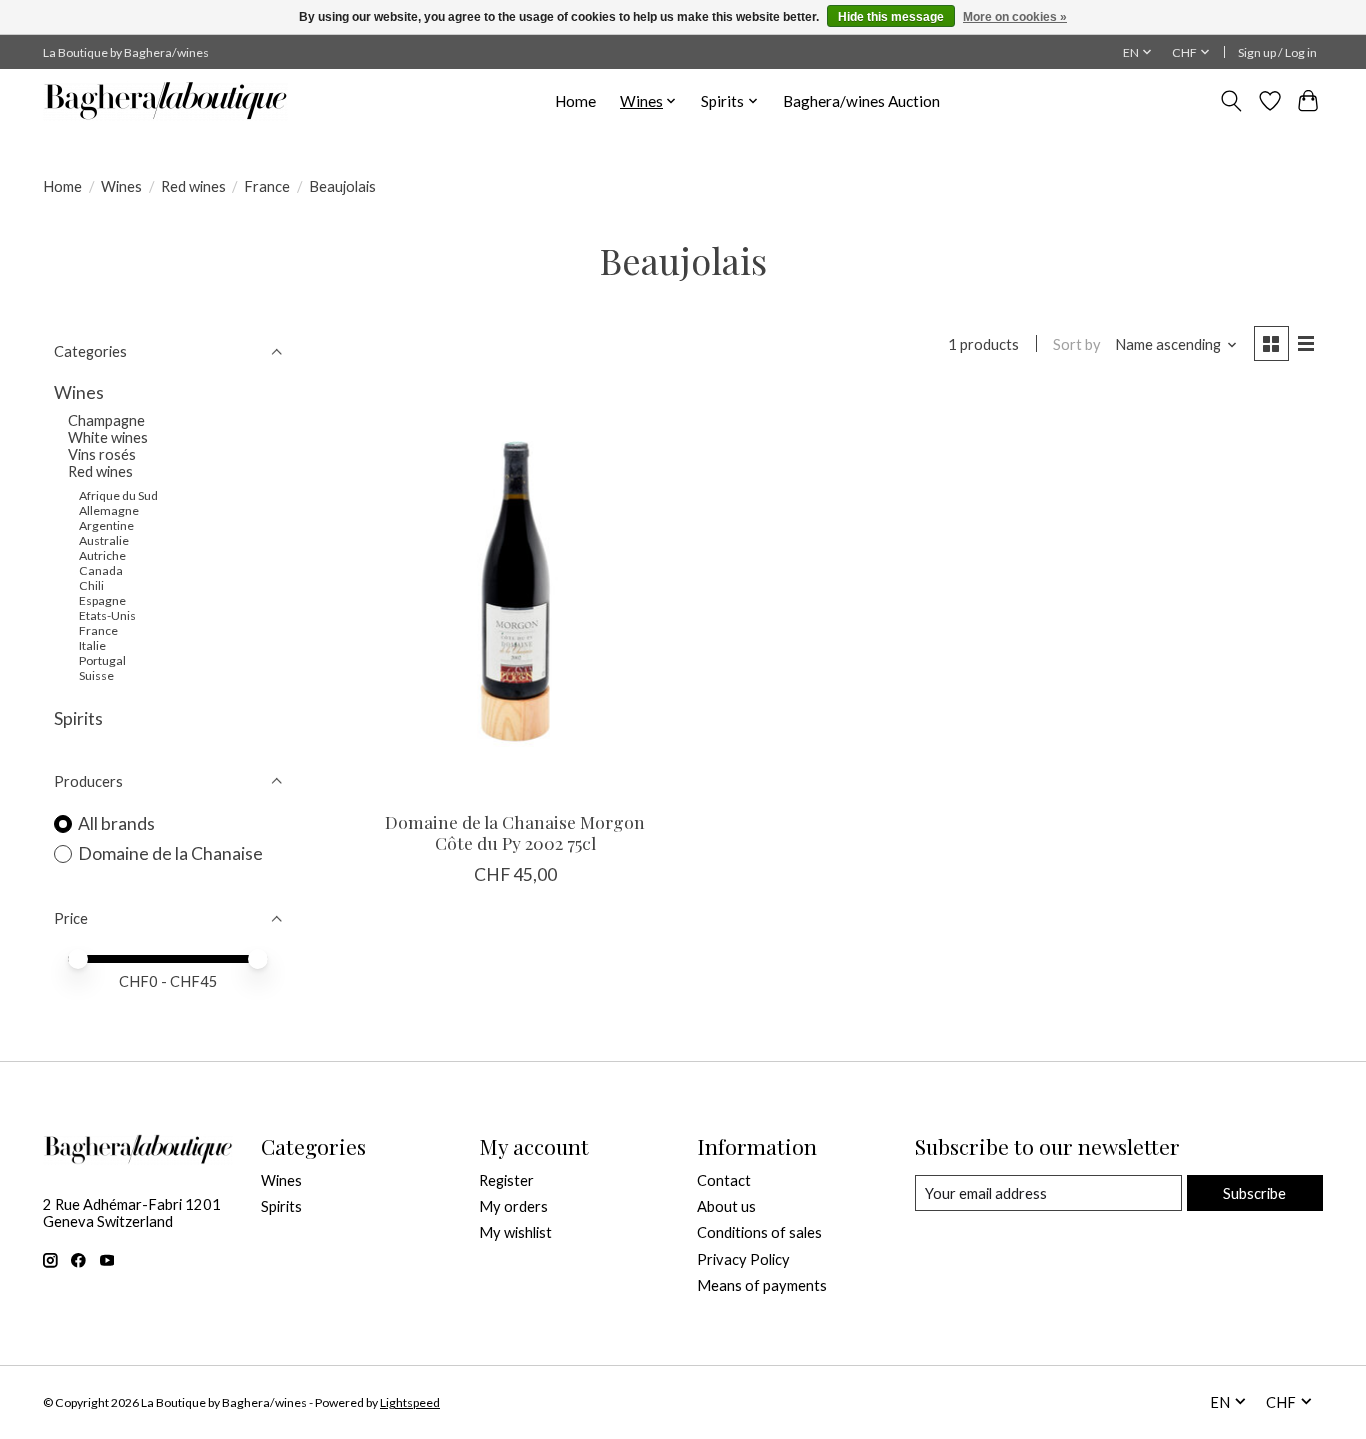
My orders (513, 1206)
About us (726, 1206)
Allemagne (109, 510)
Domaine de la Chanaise (170, 853)
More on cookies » (1015, 17)
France (267, 186)
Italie (92, 645)
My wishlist (515, 1232)
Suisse (96, 675)
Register (506, 1180)
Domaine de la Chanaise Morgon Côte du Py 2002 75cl (515, 832)
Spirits (78, 718)
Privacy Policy (743, 1259)
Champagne (106, 420)
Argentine (106, 525)
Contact (724, 1180)
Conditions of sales (759, 1232)
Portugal (102, 660)
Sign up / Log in (1277, 52)
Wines (121, 186)
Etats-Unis (107, 615)
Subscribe (1254, 1193)
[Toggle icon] (1231, 101)
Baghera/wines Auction (861, 101)
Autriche (102, 555)
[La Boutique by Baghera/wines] (165, 101)
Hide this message (891, 17)
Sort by (1077, 344)
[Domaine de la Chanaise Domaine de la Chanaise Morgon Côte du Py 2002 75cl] (515, 594)
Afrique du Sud (118, 495)
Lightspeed (410, 1402)
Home (575, 101)
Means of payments (762, 1285)
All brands (116, 823)
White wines (108, 437)
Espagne (102, 600)
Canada (101, 570)
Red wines (193, 186)
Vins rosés (102, 454)
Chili (91, 585)
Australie (104, 540)
